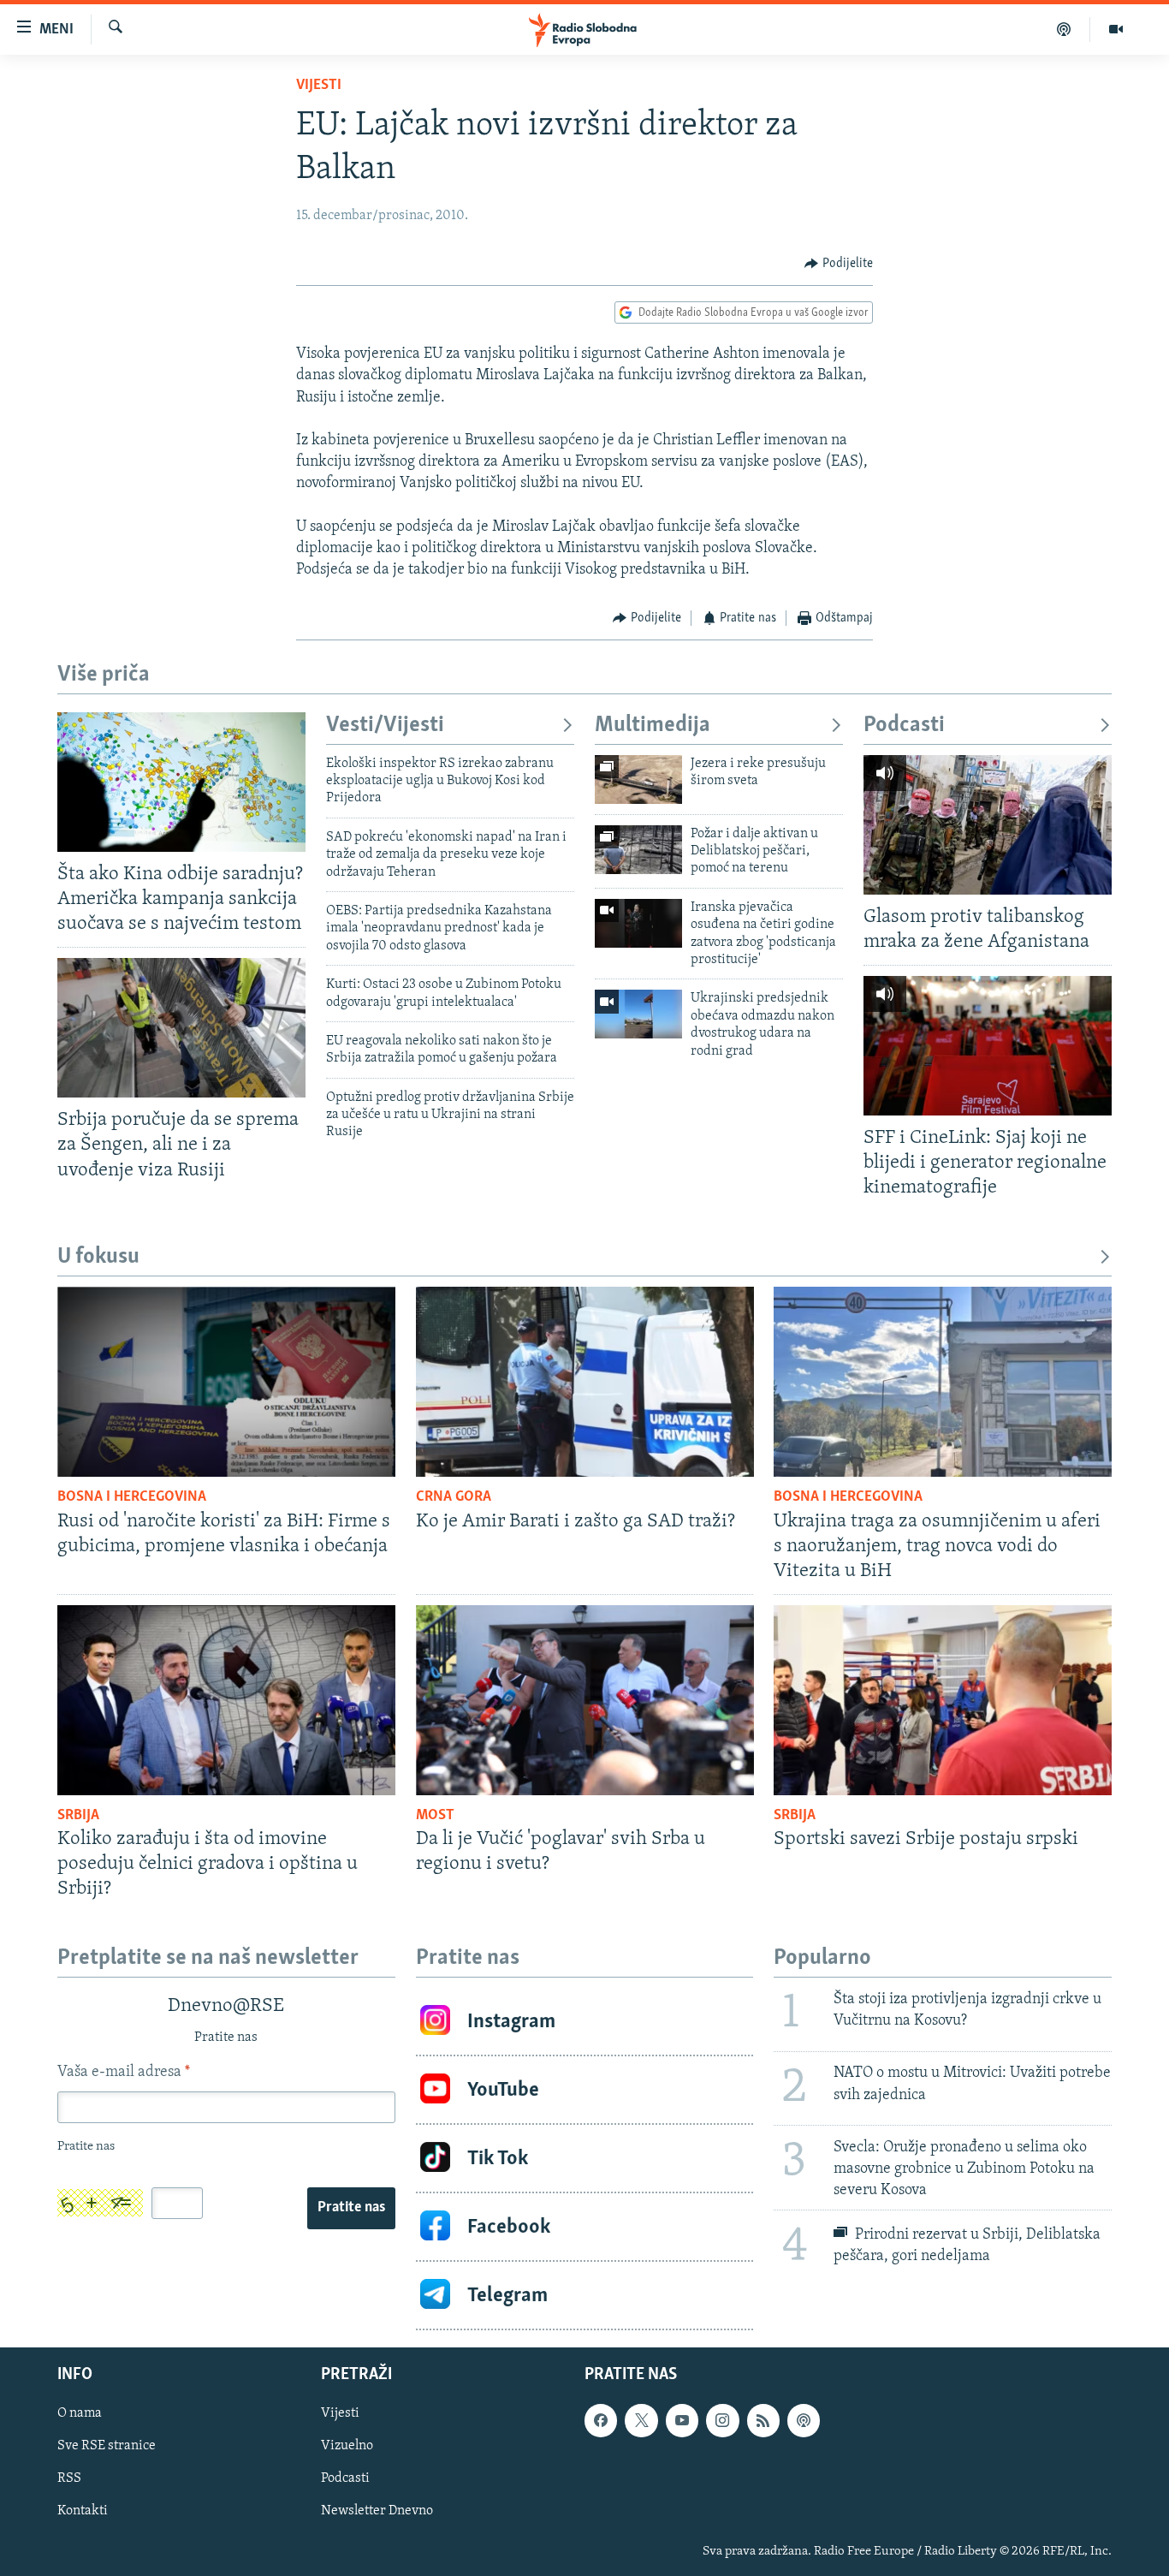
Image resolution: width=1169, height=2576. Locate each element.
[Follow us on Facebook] (601, 2421)
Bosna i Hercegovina (132, 1497)
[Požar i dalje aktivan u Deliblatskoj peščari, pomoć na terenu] (638, 850)
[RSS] (763, 2421)
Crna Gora (454, 1497)
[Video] (1116, 29)
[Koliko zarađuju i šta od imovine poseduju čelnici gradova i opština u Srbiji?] (226, 1700)
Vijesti (319, 86)
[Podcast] (1064, 29)
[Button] (839, 264)
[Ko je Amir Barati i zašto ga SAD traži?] (585, 1382)
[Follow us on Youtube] (682, 2421)
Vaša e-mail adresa (124, 2073)
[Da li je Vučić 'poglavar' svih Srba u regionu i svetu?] (585, 1700)
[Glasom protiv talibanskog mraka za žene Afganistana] (988, 825)
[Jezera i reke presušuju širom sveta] (638, 779)
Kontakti (83, 2512)
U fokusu (98, 1257)
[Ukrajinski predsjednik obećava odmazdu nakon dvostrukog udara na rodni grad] (638, 1014)
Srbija (78, 1816)
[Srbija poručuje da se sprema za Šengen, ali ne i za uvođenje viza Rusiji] (181, 1028)
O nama (80, 2414)
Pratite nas (351, 2208)
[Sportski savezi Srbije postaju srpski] (943, 1700)
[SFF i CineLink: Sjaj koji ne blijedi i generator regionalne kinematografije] (988, 1046)
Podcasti (904, 726)
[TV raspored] (804, 2421)
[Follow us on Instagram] (722, 2421)
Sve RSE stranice (107, 2447)
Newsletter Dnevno (377, 2512)
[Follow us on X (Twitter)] (641, 2421)
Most (435, 1816)
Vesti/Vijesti (385, 726)
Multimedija (653, 726)
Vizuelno (347, 2447)
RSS (69, 2479)
